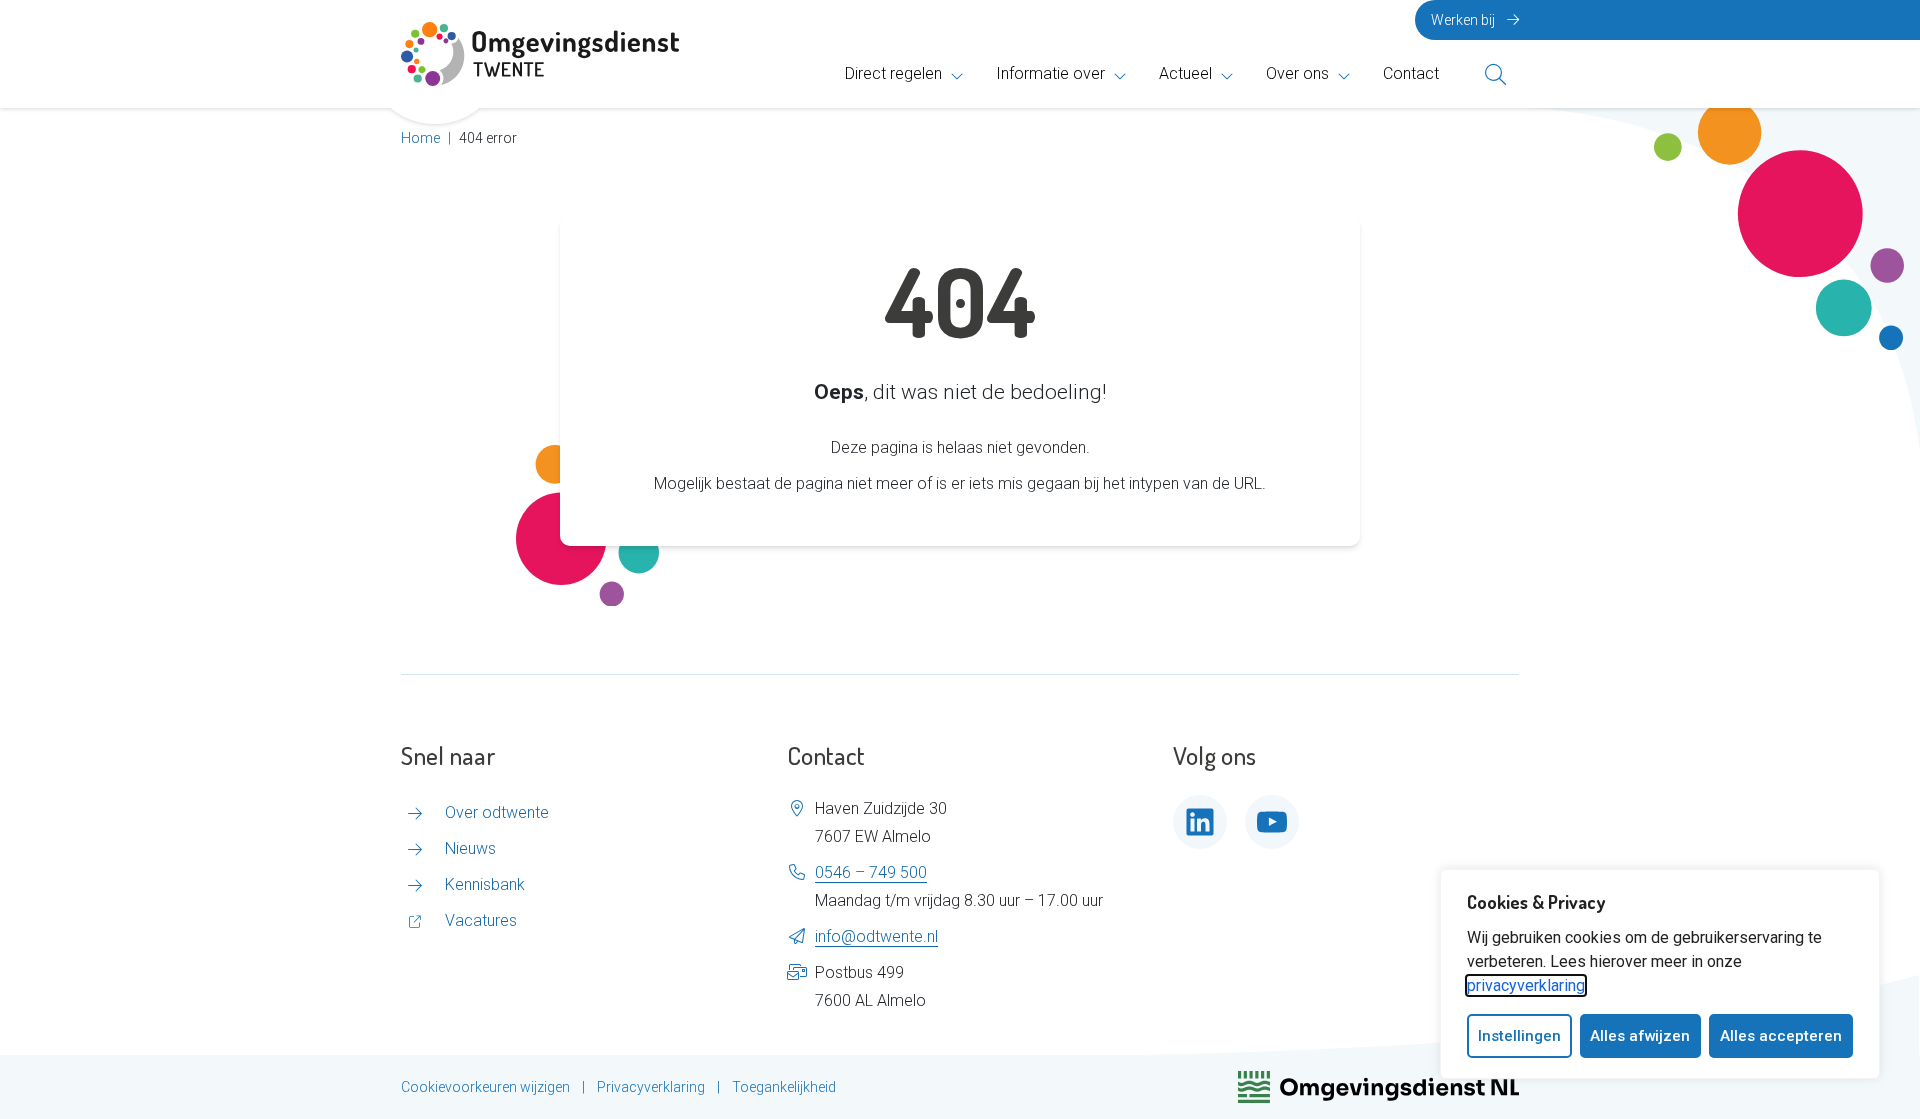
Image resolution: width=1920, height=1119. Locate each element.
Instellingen (1519, 1036)
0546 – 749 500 (871, 872)
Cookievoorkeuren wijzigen (485, 1087)
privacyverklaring (1526, 985)
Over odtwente (497, 812)
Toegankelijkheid (784, 1087)
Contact (1411, 73)
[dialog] (1660, 974)
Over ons (1297, 73)
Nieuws (470, 848)
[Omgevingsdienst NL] (1378, 1087)
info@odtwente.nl (876, 936)
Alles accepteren (1781, 1036)
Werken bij (1463, 20)
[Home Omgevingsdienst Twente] (540, 54)
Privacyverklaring (651, 1087)
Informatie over (1050, 73)
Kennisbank (485, 884)
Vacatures (481, 920)
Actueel (1185, 73)
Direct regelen (893, 73)
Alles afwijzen (1640, 1036)
